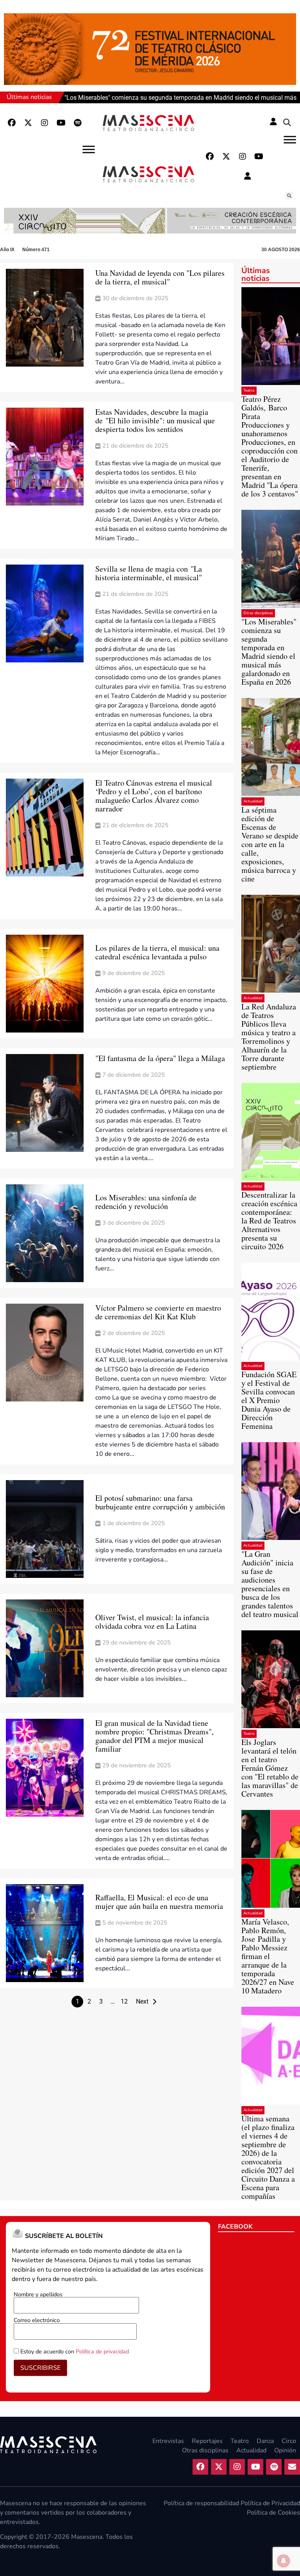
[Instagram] (45, 123)
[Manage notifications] (284, 2561)
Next (142, 2001)
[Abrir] (290, 139)
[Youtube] (61, 123)
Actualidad (253, 801)
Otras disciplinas (258, 613)
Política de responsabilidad (201, 2503)
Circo (289, 2441)
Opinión (285, 2450)
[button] (287, 123)
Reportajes (207, 2441)
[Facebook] (12, 123)
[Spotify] (77, 123)
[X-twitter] (28, 123)
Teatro (249, 390)
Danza (265, 2441)
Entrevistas (168, 2441)
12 (124, 2001)
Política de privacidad (102, 2351)
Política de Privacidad (270, 2503)
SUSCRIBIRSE (40, 2368)
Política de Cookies (273, 2513)
